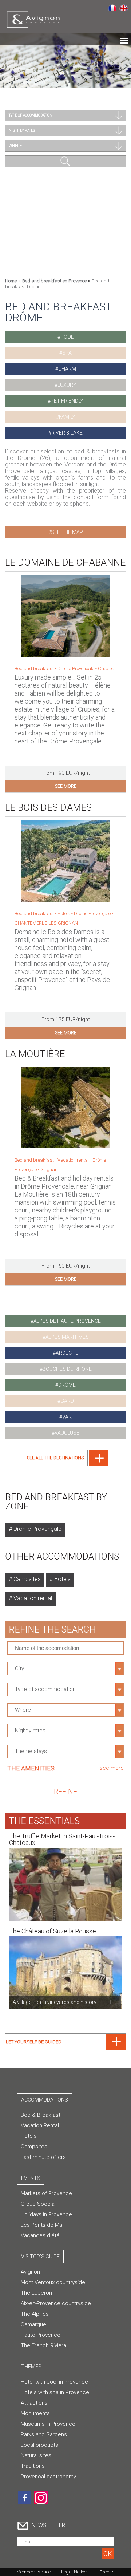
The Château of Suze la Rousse (53, 1931)
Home (11, 281)
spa (67, 353)
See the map (67, 532)
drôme (67, 1385)
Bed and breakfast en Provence (55, 281)
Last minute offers (43, 2157)
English (124, 8)
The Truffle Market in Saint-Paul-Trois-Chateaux (62, 1839)
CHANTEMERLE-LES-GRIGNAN (46, 923)
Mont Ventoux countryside (53, 2282)
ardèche (67, 1353)
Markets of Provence (46, 2193)
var (67, 1417)
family (67, 417)
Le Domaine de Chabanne (65, 562)
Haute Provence (41, 2335)
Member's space (33, 2572)
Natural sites (36, 2455)
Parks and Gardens (44, 2434)
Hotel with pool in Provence (54, 2382)
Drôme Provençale (93, 914)
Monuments (35, 2413)
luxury (67, 385)
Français (112, 8)
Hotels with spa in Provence (55, 2392)
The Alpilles (35, 2314)
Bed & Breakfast (41, 2115)
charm (67, 369)
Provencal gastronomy (48, 2477)
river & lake (67, 433)
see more (66, 786)
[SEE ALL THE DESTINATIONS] (66, 1464)
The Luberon (36, 2293)
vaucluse (67, 1433)
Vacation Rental (40, 2125)
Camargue (33, 2324)
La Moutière (35, 1054)
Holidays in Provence (46, 2214)
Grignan (49, 1169)
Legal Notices (75, 2572)
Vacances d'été (40, 2235)
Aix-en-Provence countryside (56, 2303)
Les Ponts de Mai (42, 2225)
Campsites (26, 1579)
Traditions (33, 2466)
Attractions (34, 2403)
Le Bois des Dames (49, 807)
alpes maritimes (67, 1337)
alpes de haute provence (67, 1321)
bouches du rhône (67, 1369)
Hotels (62, 1579)
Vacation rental (32, 1598)
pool (67, 337)
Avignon (30, 2272)
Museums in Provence (48, 2424)
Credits (107, 2572)
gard (67, 1401)
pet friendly (67, 401)
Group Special (38, 2204)
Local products (39, 2445)
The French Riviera (43, 2345)
